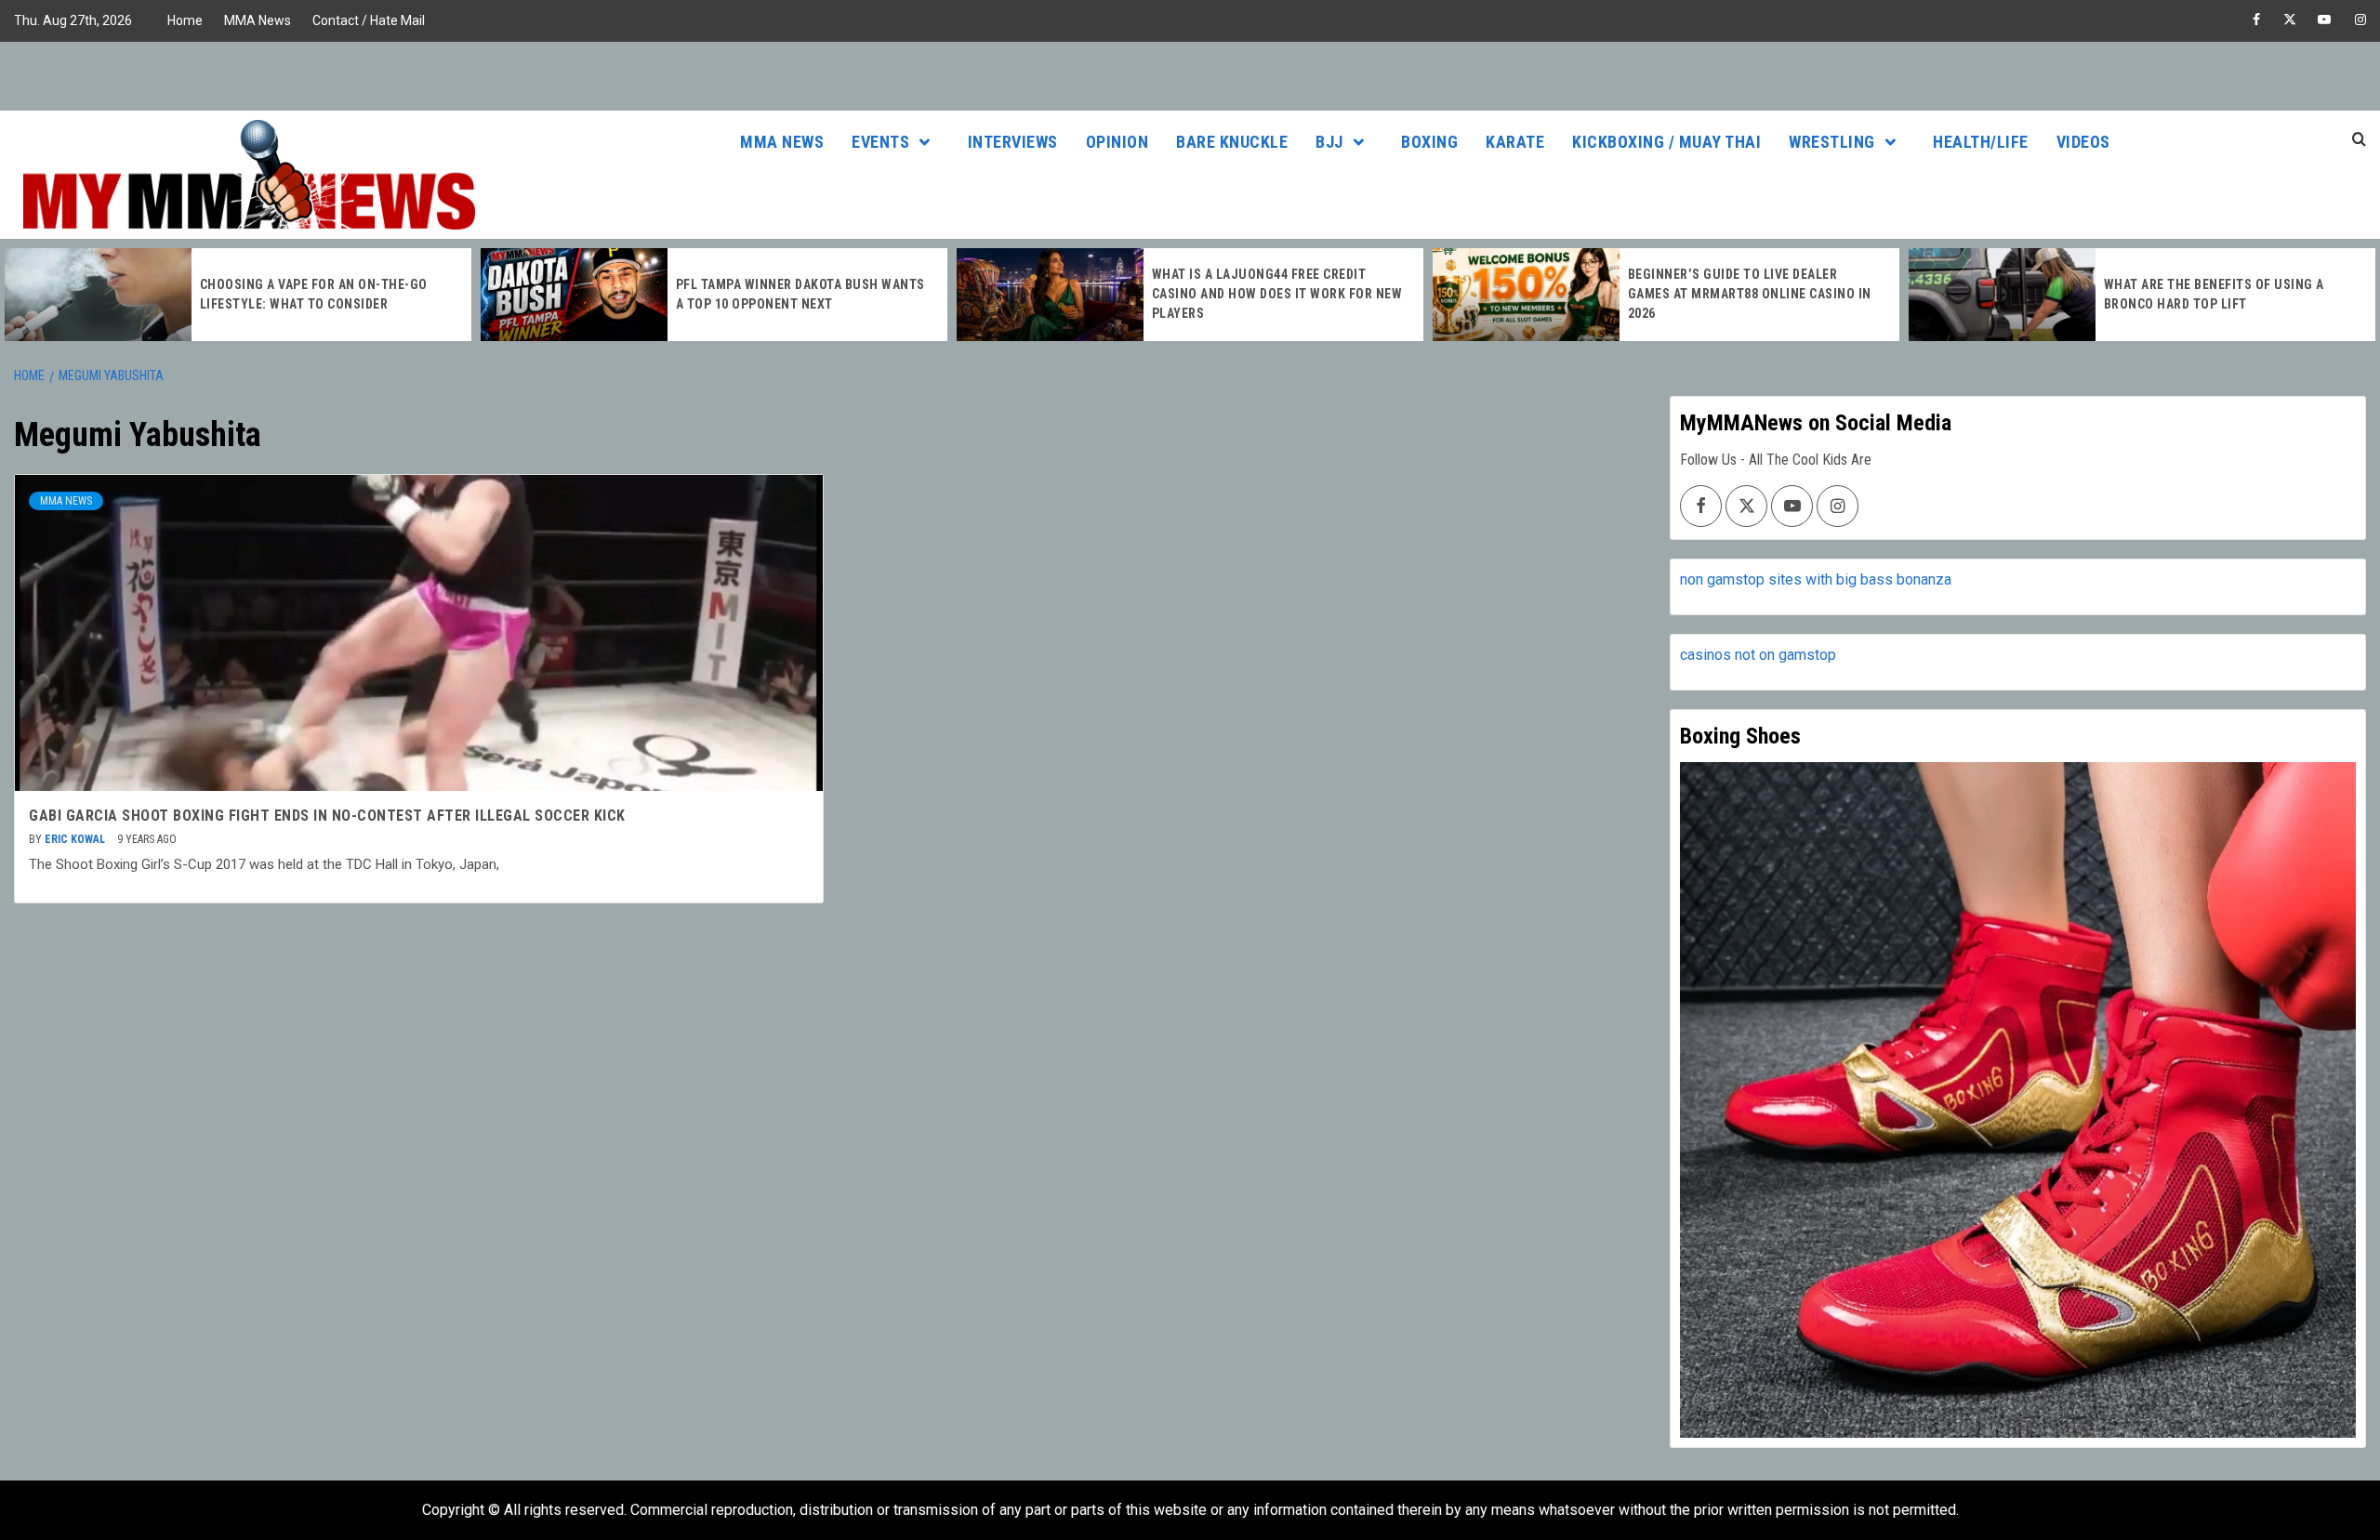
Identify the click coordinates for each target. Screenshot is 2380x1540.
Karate (1515, 142)
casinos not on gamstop (1758, 655)
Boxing (1429, 142)
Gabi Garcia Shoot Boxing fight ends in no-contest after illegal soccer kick (327, 816)
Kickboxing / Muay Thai (1666, 142)
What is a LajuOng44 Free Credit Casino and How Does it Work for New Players (1277, 294)
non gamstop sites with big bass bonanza (1816, 579)
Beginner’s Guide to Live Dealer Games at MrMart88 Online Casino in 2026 (1750, 294)
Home (185, 20)
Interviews (1013, 142)
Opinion (1117, 142)
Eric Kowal (76, 839)
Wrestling (1832, 142)
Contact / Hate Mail (369, 20)
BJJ (1329, 142)
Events (880, 142)
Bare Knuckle (1232, 142)
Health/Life (1981, 142)
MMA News (258, 20)
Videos (2083, 142)
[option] (238, 295)
